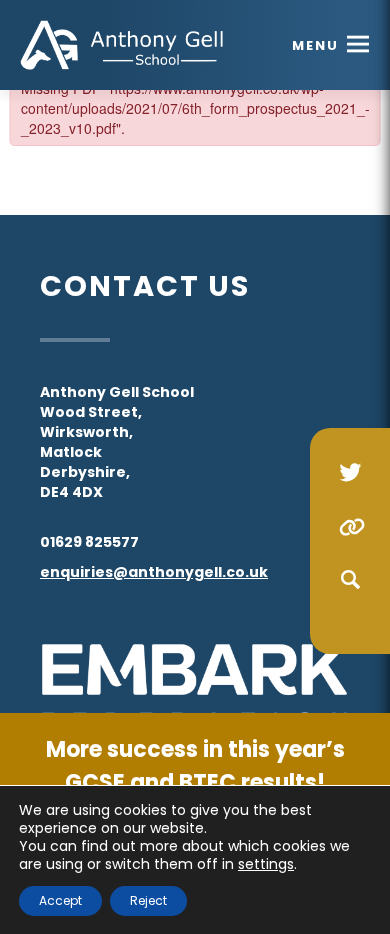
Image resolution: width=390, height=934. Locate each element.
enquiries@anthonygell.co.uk (154, 572)
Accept (60, 900)
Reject (148, 900)
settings (266, 864)
